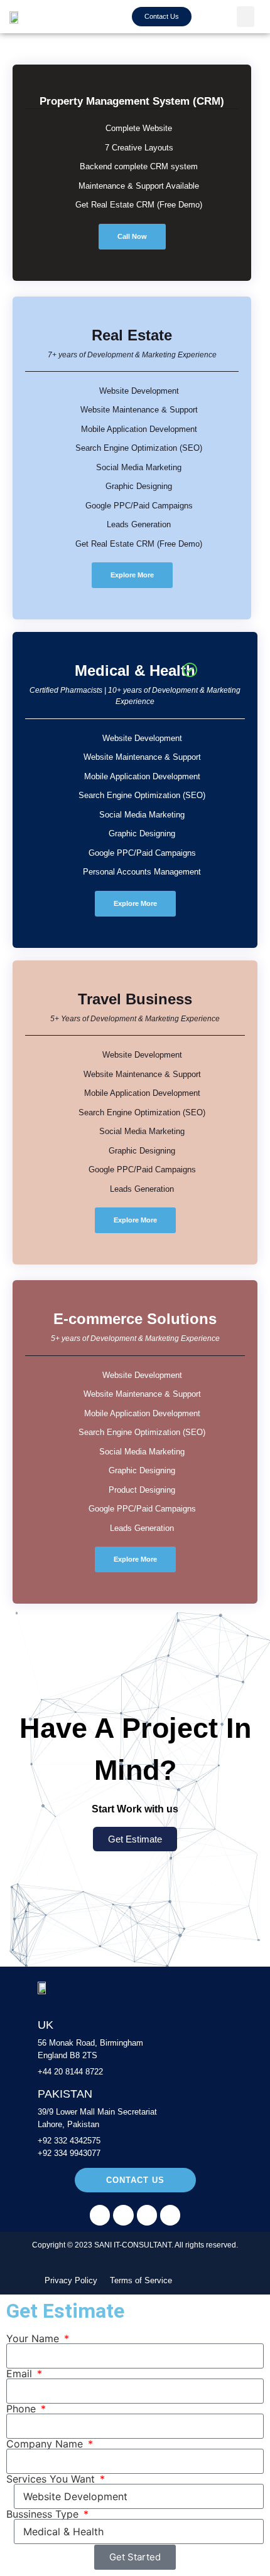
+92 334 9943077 (69, 2153)
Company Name (46, 2444)
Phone (23, 2409)
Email (21, 2374)
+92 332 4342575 (69, 2141)
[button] (246, 17)
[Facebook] (100, 2215)
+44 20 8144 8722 (72, 2072)
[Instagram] (123, 2215)
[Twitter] (170, 2215)
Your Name (34, 2338)
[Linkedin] (147, 2215)
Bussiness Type (44, 2514)
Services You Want (52, 2479)
